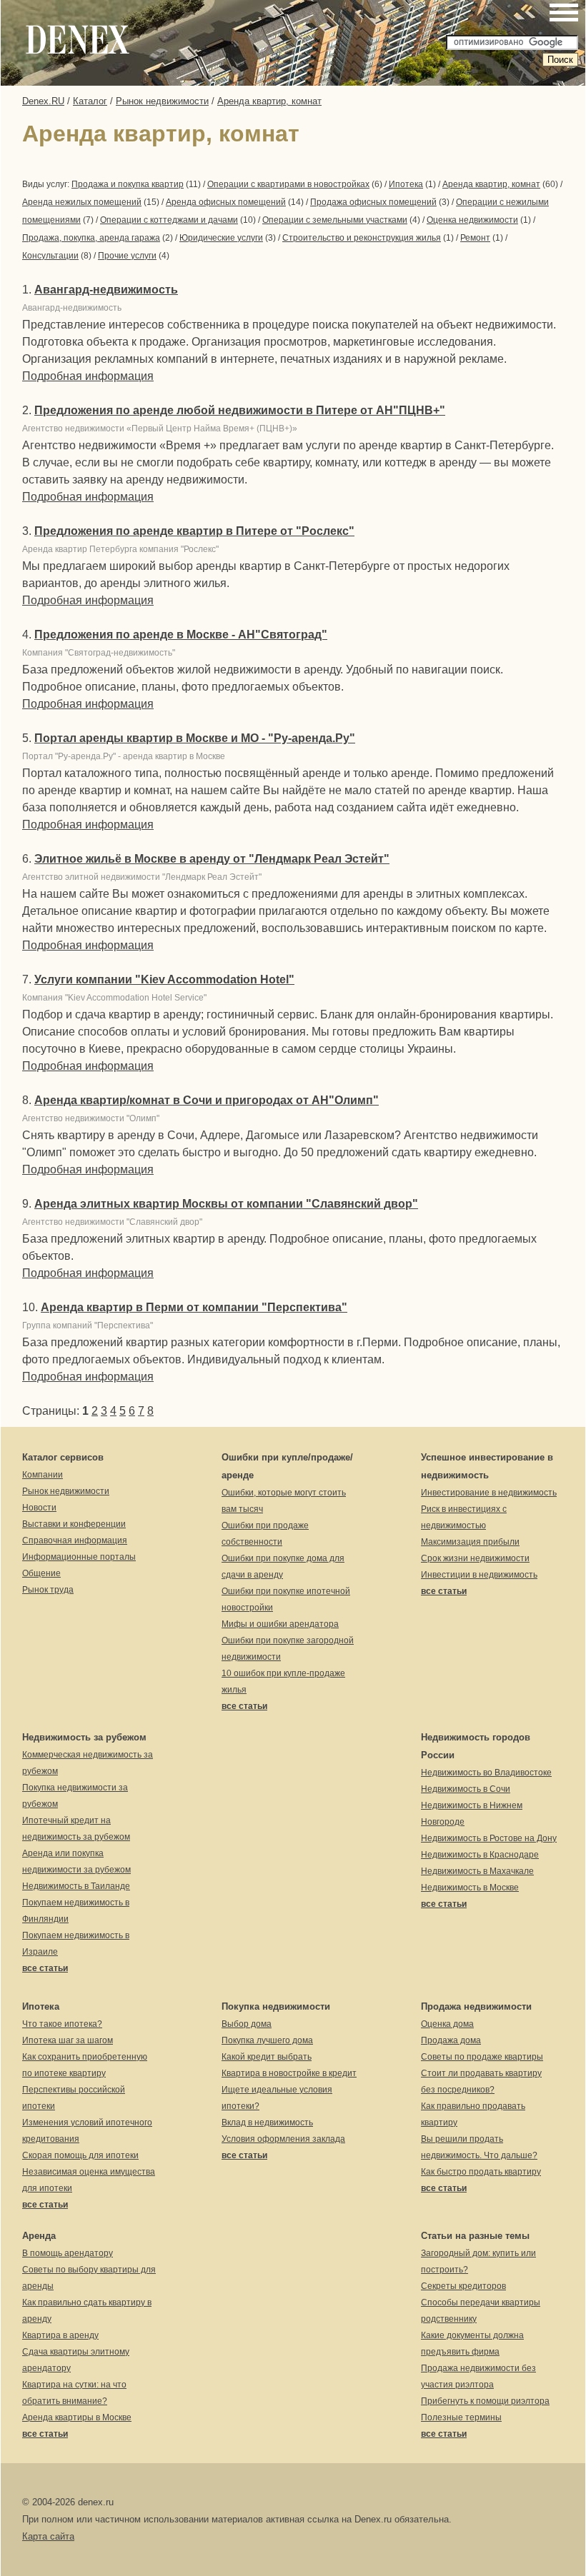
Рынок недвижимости (162, 101)
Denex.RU (43, 101)
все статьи (244, 1706)
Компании (43, 1475)
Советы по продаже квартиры (482, 2057)
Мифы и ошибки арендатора (280, 1624)
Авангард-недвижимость (106, 290)
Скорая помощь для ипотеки (80, 2155)
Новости (39, 1508)
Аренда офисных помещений (226, 202)
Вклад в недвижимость (267, 2123)
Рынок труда (48, 1590)
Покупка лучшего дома (267, 2040)
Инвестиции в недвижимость (479, 1575)
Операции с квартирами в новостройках (288, 184)
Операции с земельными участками (335, 220)
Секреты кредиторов (463, 2286)
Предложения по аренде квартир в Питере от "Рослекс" (194, 531)
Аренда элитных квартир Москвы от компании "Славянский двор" (226, 1204)
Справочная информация (75, 1540)
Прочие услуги (127, 256)
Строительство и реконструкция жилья (362, 238)
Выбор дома (247, 2024)
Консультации (50, 256)
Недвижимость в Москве (470, 1888)
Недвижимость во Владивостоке (486, 1773)
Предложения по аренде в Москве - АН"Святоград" (181, 635)
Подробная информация (88, 376)
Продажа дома (451, 2040)
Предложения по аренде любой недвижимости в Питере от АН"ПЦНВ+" (240, 410)
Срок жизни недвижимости (475, 1558)
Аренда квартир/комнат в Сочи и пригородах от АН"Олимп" (207, 1100)
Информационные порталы (79, 1557)
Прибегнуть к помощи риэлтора (485, 2401)
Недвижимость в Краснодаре (480, 1855)
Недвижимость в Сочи (466, 1789)
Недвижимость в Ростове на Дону (489, 1838)
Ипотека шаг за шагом (68, 2040)
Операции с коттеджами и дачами (169, 220)
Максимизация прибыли (470, 1542)
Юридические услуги (221, 238)
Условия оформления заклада (283, 2139)
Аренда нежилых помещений (82, 202)
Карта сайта (48, 2536)
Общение (41, 1573)
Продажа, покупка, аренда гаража (91, 238)
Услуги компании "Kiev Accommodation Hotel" (164, 979)
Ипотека (406, 184)
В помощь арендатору (68, 2253)
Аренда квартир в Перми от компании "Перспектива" (194, 1307)
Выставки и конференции (74, 1524)
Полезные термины (461, 2417)
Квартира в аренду (60, 2335)
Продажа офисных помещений (373, 202)
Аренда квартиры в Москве (77, 2417)
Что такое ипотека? (62, 2024)
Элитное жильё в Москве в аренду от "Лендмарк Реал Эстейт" (212, 859)
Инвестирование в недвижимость (489, 1493)
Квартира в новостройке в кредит (289, 2073)
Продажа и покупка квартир (128, 184)
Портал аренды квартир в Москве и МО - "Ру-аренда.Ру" (195, 738)
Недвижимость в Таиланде (76, 1886)
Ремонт (475, 238)
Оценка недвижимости (472, 220)
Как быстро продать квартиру (481, 2172)
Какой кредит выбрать (267, 2057)
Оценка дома (447, 2024)
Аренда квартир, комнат (269, 101)
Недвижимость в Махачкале (477, 1871)
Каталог (90, 101)
